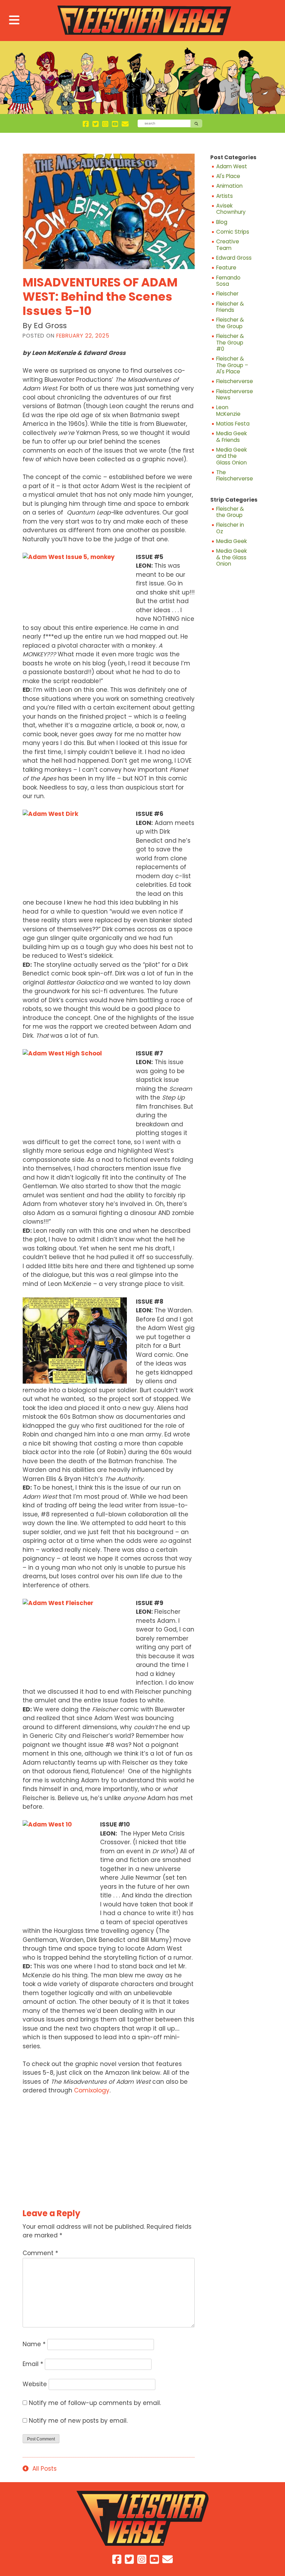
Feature (226, 268)
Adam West (232, 167)
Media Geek (231, 541)
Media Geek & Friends (231, 437)
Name (34, 2344)
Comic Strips (233, 232)
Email (33, 2364)
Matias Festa (233, 424)
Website (35, 2384)
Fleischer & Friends (230, 307)
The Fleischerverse (234, 476)
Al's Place (228, 176)
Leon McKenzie (228, 411)
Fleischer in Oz (230, 528)
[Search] (196, 123)
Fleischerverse (234, 381)
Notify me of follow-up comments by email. (95, 2403)
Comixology (92, 2090)
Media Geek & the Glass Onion (231, 557)
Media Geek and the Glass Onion (231, 456)
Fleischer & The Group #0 (230, 343)
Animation (229, 186)
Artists (225, 196)
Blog (222, 222)
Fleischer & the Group (230, 323)
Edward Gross (234, 258)
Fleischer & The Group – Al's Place (232, 365)
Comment (40, 2253)
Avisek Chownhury (231, 209)
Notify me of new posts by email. (78, 2421)
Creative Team (228, 245)
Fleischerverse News (234, 395)
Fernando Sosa (228, 281)
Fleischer (227, 294)
